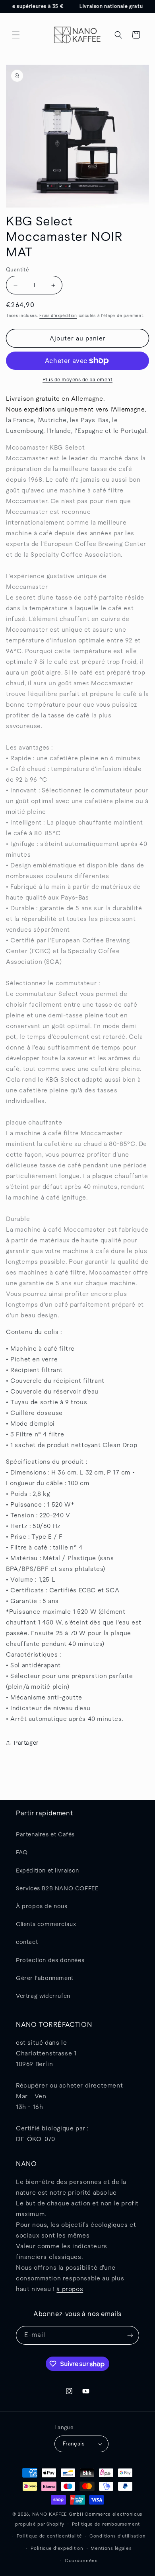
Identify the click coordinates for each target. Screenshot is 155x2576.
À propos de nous (42, 1906)
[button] (16, 35)
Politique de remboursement (106, 2524)
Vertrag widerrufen (43, 1996)
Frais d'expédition (58, 316)
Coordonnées (81, 2561)
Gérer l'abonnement (45, 1978)
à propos (70, 2289)
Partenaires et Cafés (45, 1834)
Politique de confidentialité (49, 2536)
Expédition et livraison (47, 1870)
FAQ (22, 1852)
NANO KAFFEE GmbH (58, 2514)
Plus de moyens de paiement (77, 380)
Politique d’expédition (57, 2548)
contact (27, 1942)
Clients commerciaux (46, 1924)
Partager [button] (26, 1743)
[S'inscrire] (130, 2335)
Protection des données (50, 1960)
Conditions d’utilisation (118, 2536)
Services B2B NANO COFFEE (57, 1888)
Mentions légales (111, 2548)
